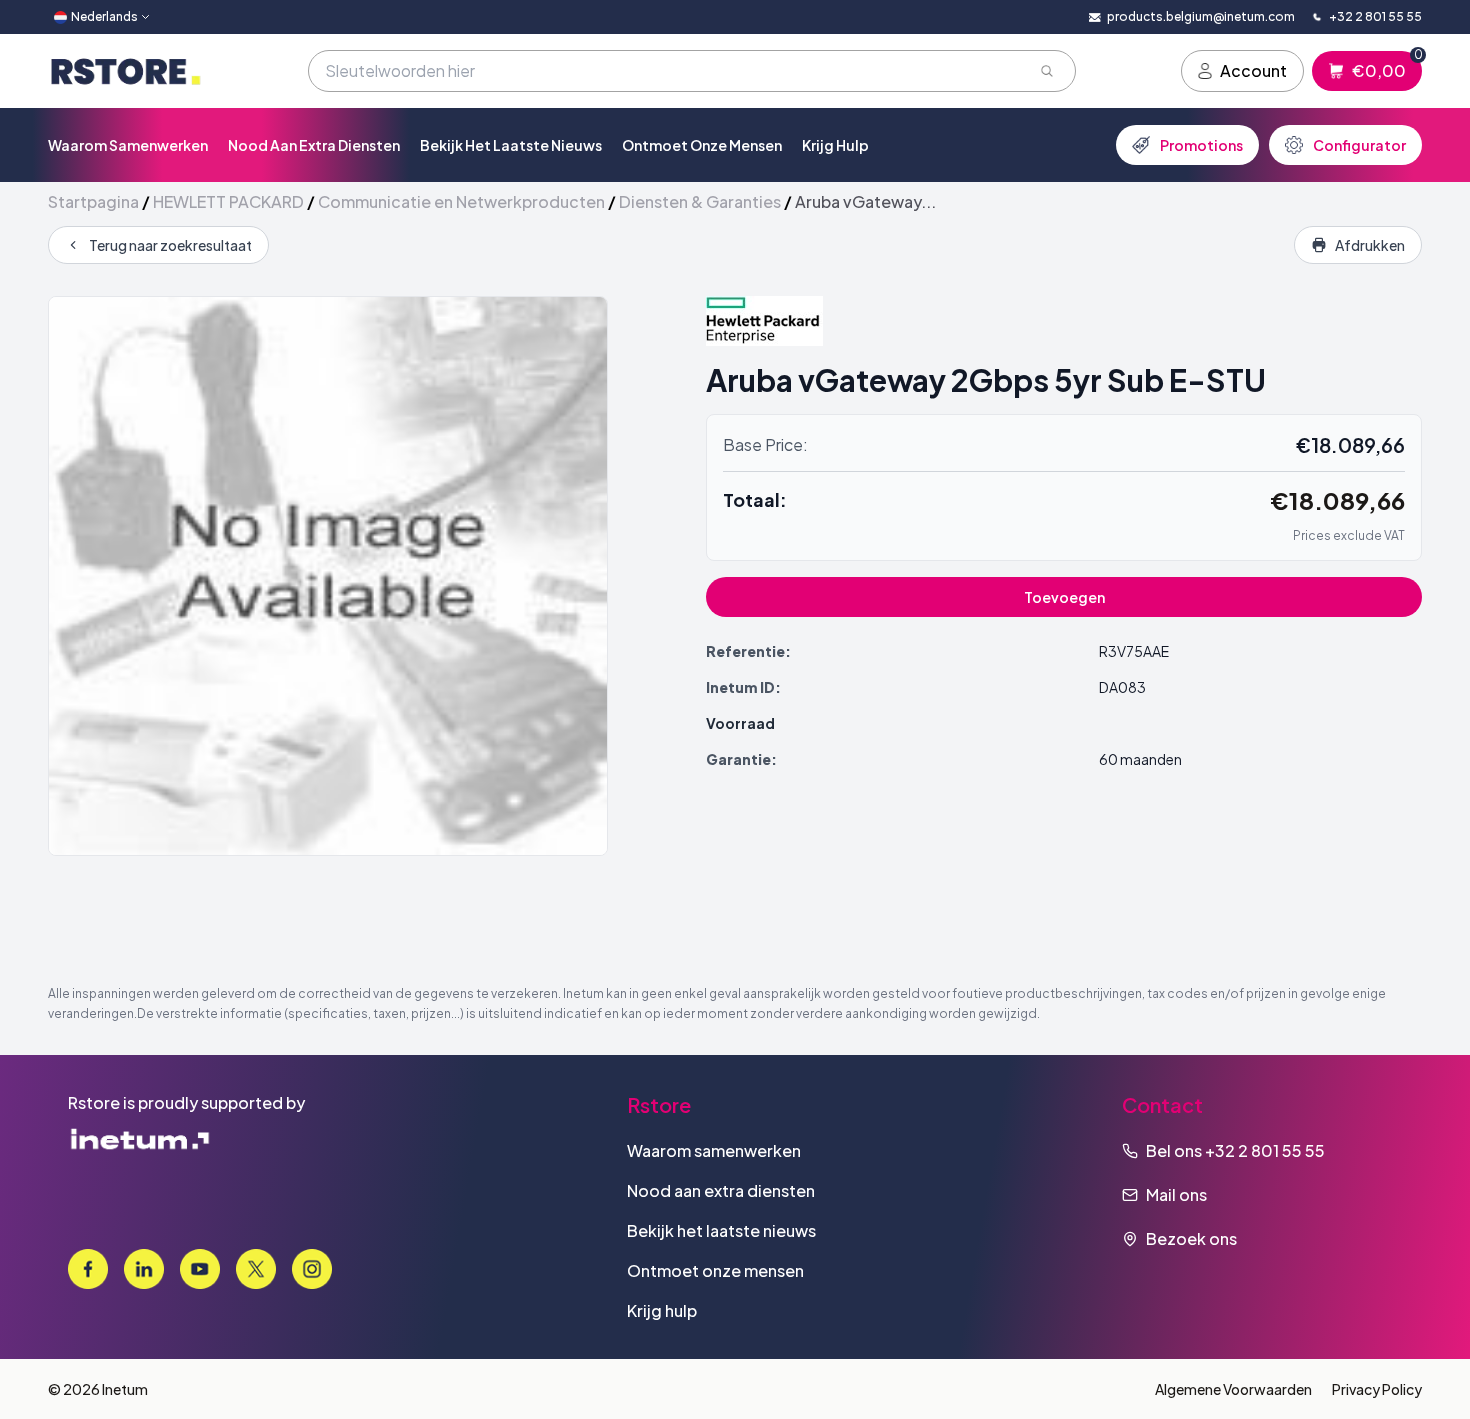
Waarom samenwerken (128, 145)
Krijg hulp (835, 145)
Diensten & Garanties (700, 201)
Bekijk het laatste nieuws (511, 145)
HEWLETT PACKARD (228, 201)
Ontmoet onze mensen (702, 145)
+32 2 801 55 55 (1265, 1150)
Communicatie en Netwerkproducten (461, 201)
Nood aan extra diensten (314, 145)
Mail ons (1176, 1194)
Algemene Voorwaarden (1233, 1389)
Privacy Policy (1377, 1389)
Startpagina (93, 201)
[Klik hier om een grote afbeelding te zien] (328, 576)
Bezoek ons (1191, 1238)
